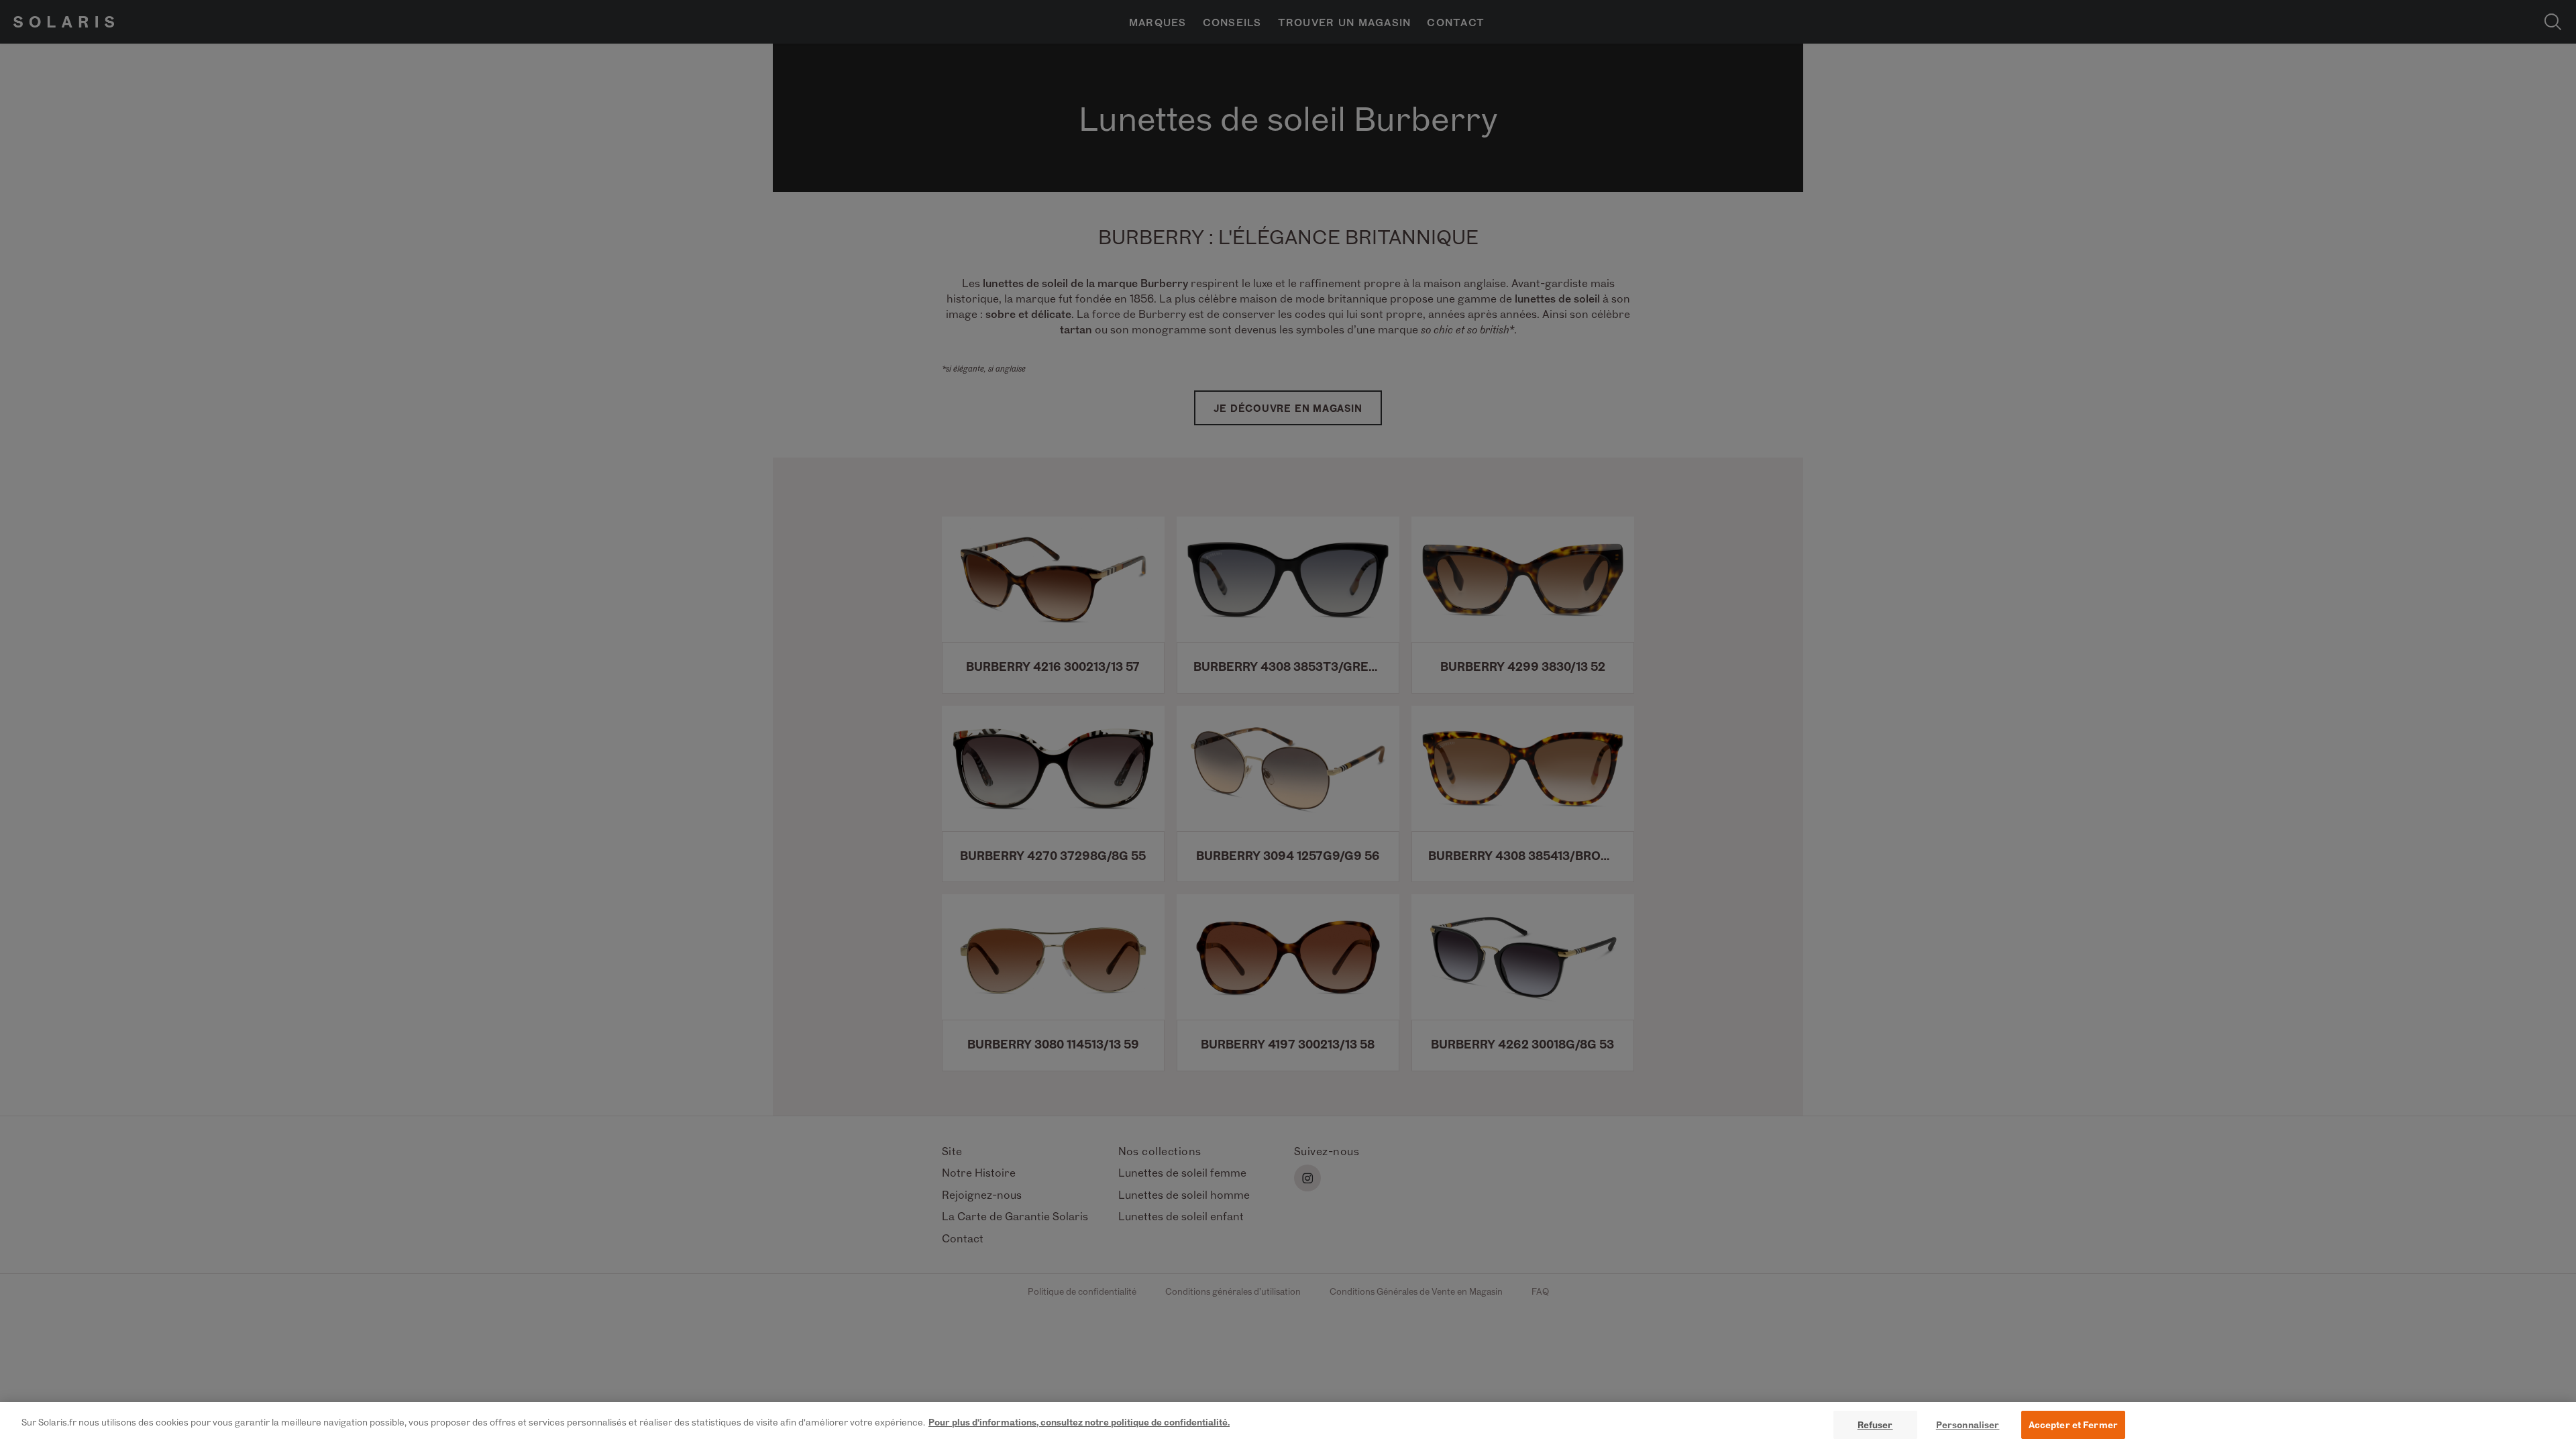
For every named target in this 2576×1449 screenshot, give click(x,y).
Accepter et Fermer (2073, 1425)
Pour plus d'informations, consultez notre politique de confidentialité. (1079, 1422)
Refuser (1875, 1425)
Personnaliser (1968, 1425)
